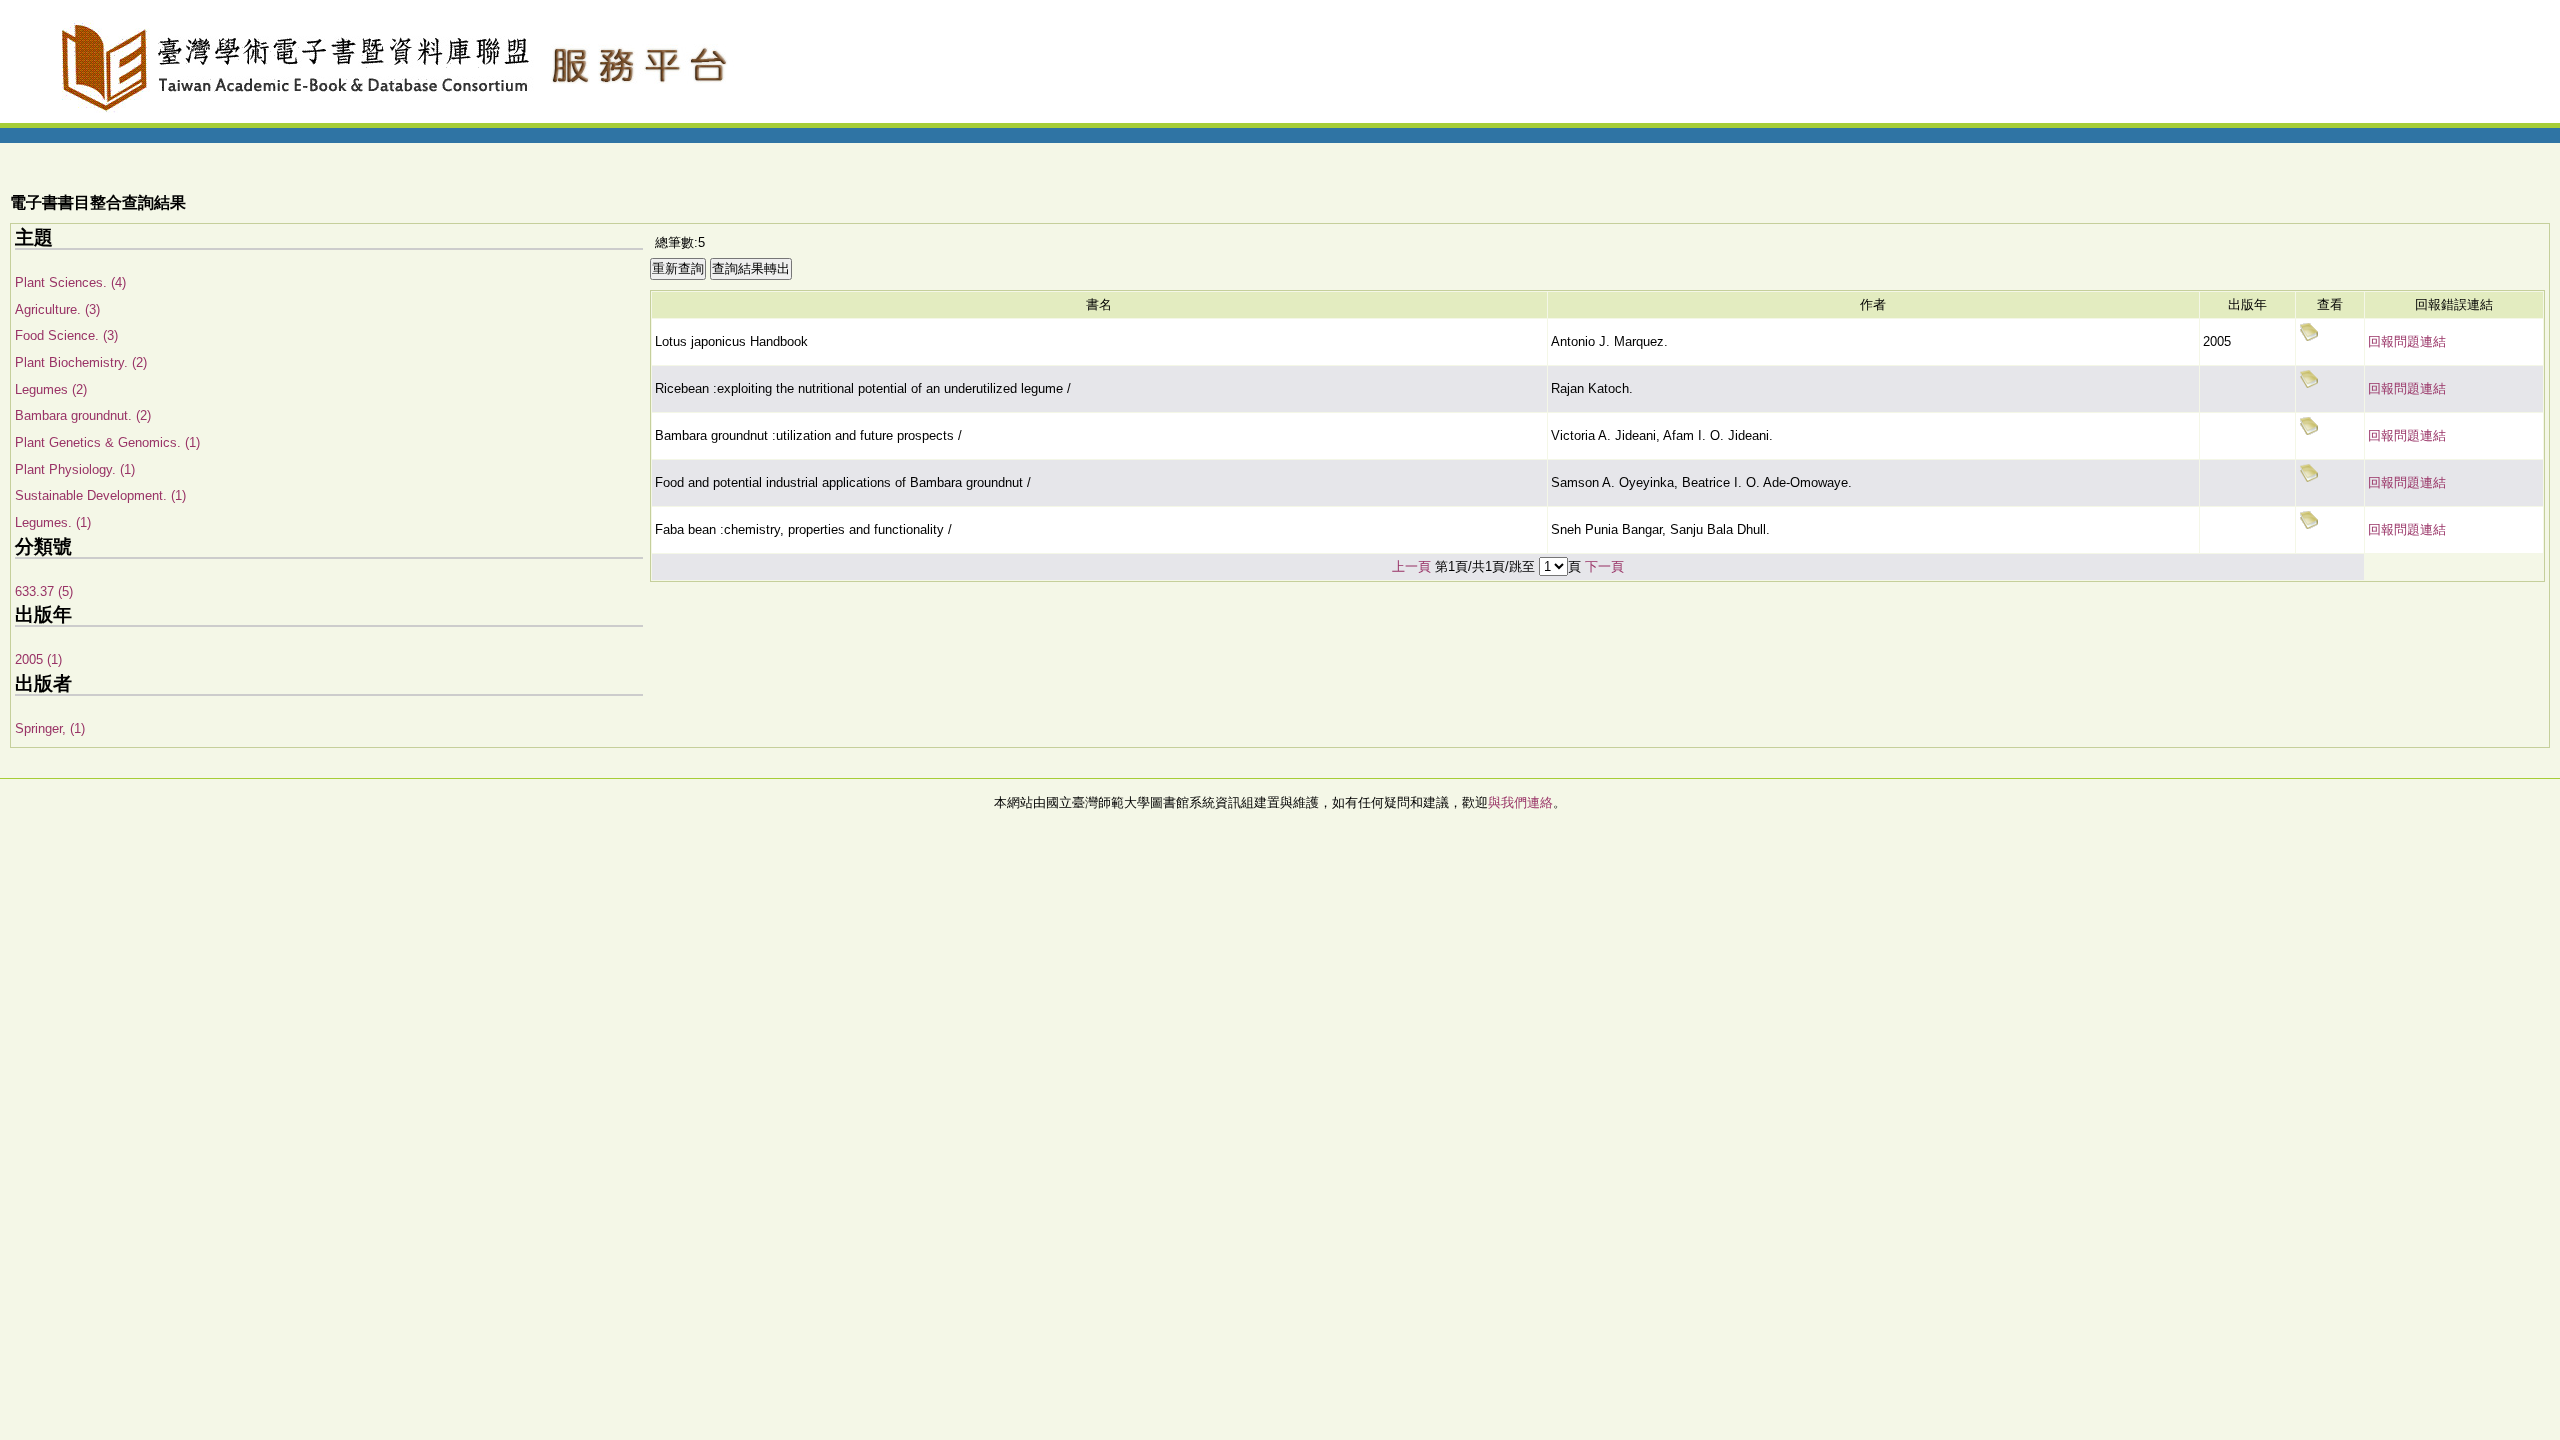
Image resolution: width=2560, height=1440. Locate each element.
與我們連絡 (1520, 802)
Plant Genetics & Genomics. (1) (107, 442)
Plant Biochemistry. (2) (81, 362)
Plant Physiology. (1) (75, 469)
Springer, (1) (50, 728)
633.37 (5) (44, 591)
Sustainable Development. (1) (100, 495)
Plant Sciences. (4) (70, 282)
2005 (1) (38, 659)
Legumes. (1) (53, 522)
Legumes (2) (51, 389)
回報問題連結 (2407, 341)
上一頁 (1411, 566)
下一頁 (1604, 566)
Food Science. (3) (66, 335)
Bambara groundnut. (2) (83, 415)
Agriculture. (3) (57, 309)
